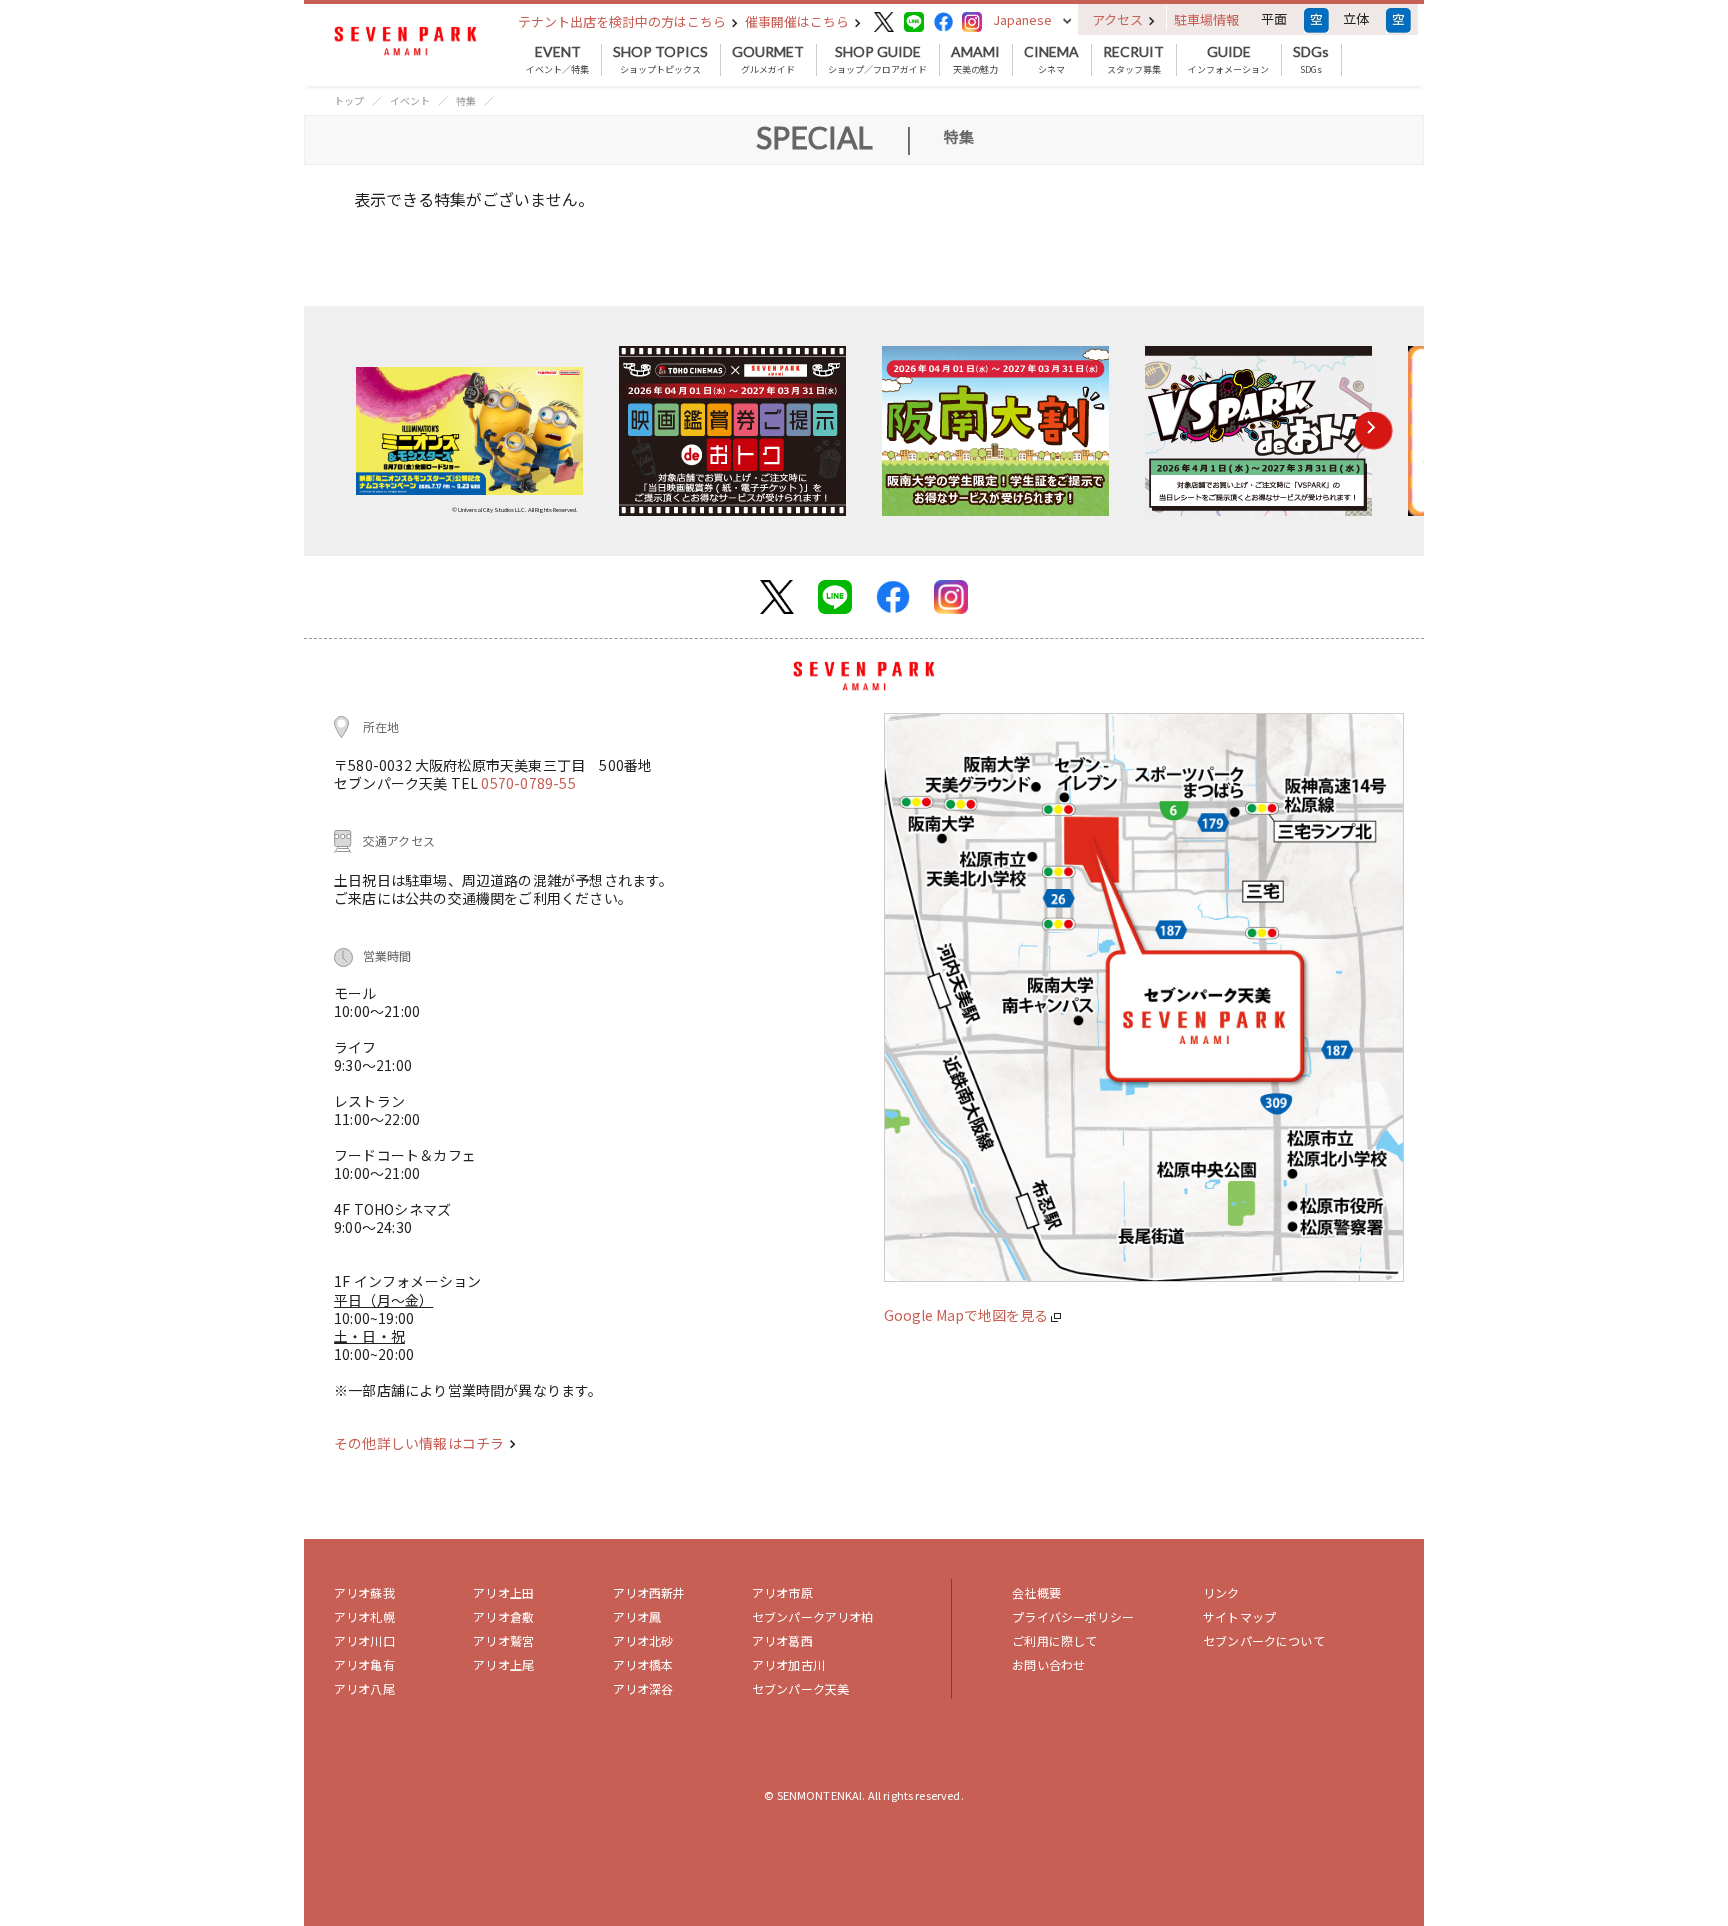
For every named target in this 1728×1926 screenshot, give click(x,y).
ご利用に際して (1054, 1640)
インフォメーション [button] (1228, 60)
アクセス (1119, 19)
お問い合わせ (1048, 1664)
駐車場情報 (1206, 19)
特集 (466, 100)
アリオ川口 (364, 1640)
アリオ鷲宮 (503, 1640)
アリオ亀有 (364, 1664)
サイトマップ (1239, 1616)
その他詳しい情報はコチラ (420, 1443)
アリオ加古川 (788, 1664)
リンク (1221, 1592)
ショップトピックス (660, 60)
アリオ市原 (782, 1592)
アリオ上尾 (503, 1664)
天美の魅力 (975, 60)
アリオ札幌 (364, 1616)
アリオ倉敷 (503, 1616)
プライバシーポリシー (1073, 1616)
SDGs (1311, 60)
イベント (410, 100)
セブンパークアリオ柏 (813, 1616)
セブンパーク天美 (800, 1688)
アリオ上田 (503, 1592)
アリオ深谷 (643, 1688)
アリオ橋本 (643, 1664)
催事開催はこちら (798, 21)
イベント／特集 (557, 60)
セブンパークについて (1264, 1640)
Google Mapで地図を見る (967, 1315)
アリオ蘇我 (364, 1592)
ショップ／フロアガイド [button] (877, 60)
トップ (349, 100)
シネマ (1051, 60)
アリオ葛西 (782, 1640)
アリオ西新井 (649, 1592)
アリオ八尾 (364, 1688)
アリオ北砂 (643, 1640)
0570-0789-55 (528, 783)
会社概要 (1036, 1592)
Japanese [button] (1022, 19)
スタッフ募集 (1133, 60)
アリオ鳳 (637, 1616)
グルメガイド (768, 60)
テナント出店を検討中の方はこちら (623, 21)
